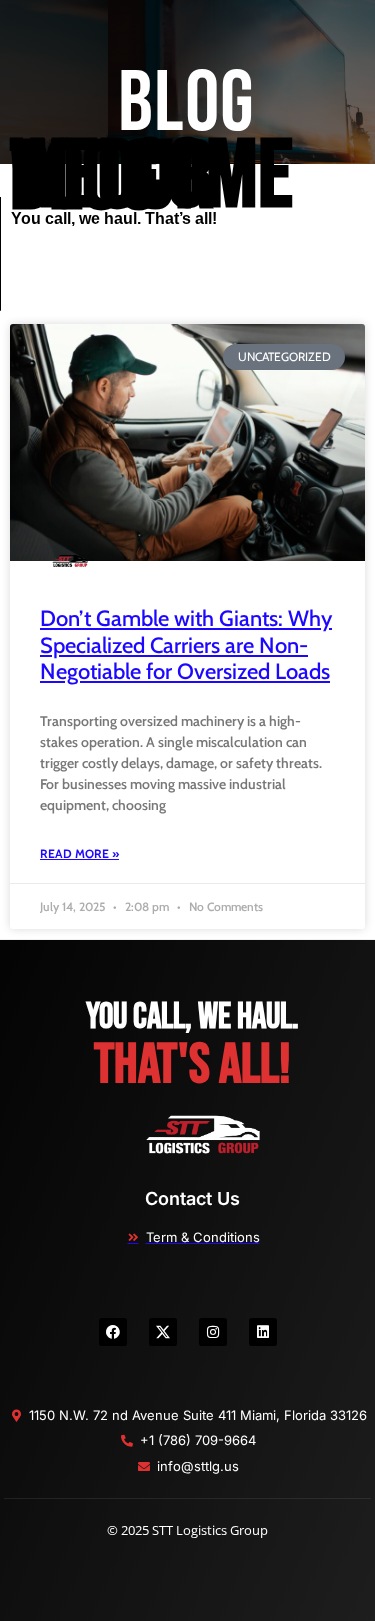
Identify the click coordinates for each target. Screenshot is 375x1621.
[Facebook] (113, 1332)
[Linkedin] (263, 1332)
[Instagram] (213, 1332)
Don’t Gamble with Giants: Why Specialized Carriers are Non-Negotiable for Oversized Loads (186, 645)
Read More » (79, 853)
